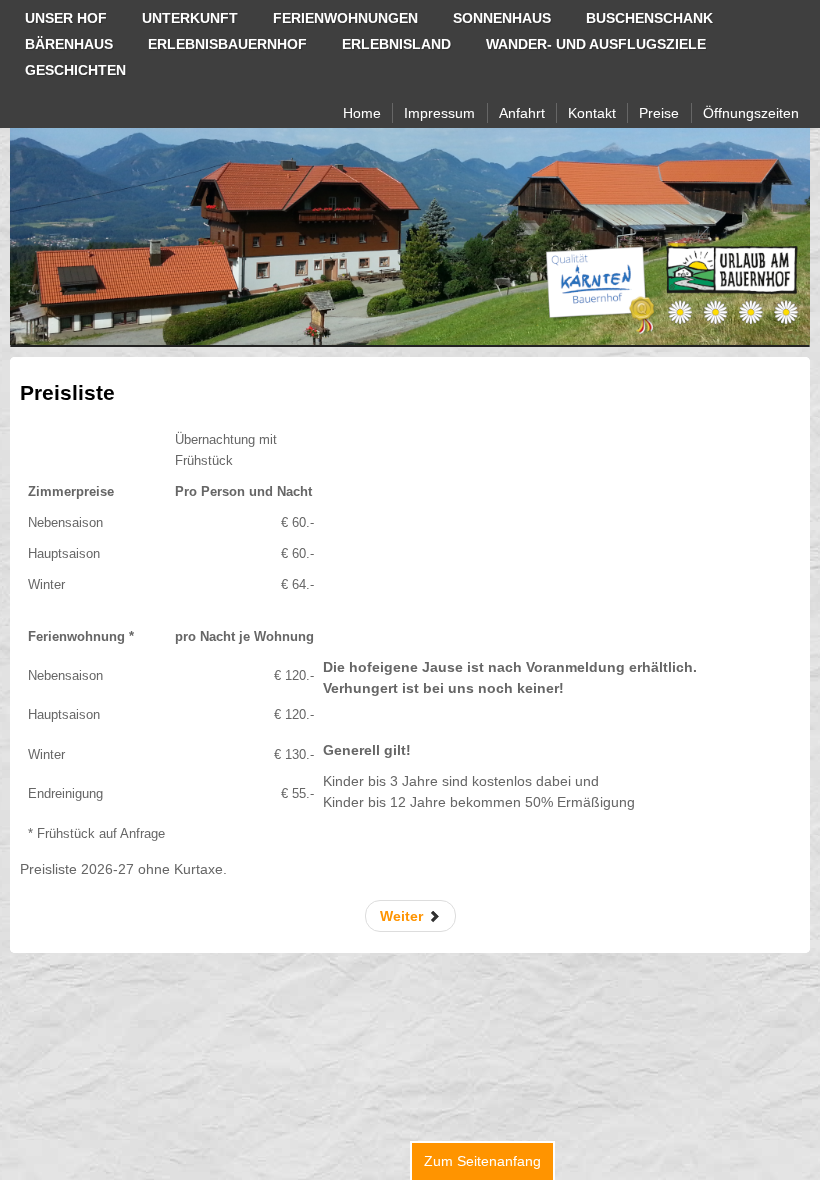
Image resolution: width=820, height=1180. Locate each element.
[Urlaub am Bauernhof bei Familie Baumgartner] (410, 236)
